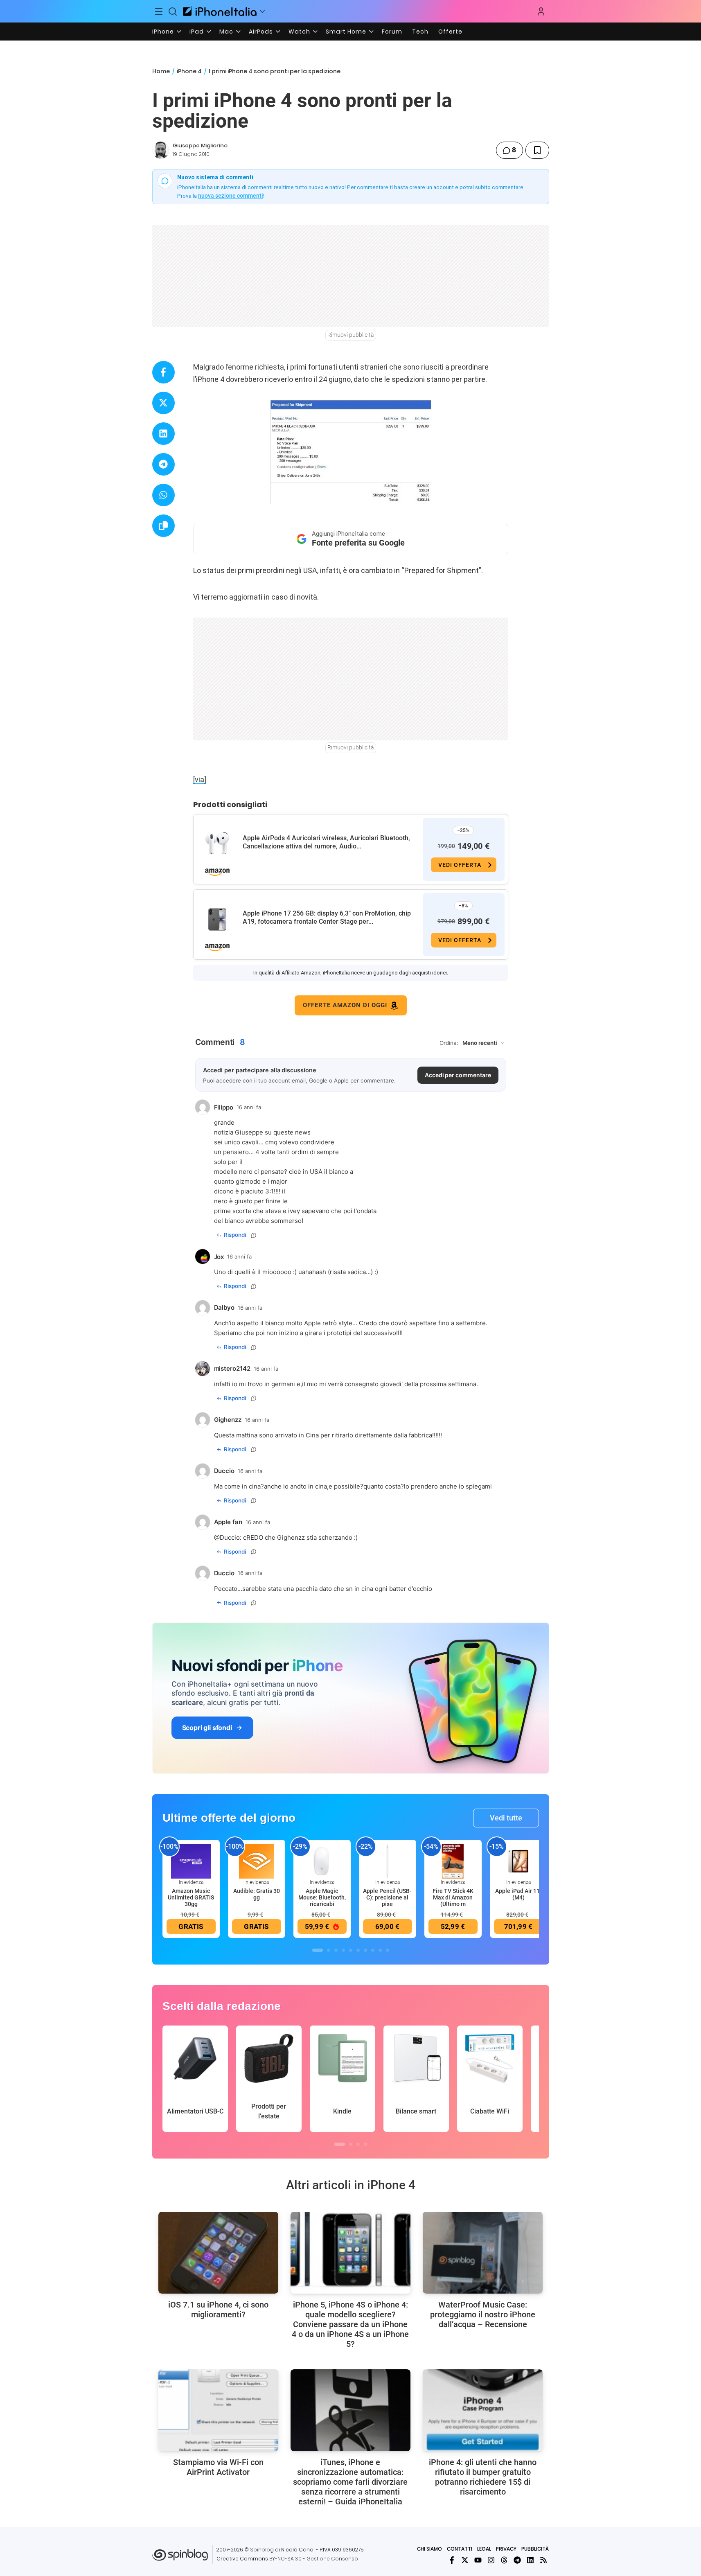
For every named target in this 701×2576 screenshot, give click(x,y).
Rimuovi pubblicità (351, 335)
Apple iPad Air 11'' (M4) (518, 1894)
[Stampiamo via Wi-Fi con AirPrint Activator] (218, 2410)
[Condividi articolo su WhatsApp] (163, 495)
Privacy (506, 2549)
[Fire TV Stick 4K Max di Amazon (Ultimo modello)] (453, 1861)
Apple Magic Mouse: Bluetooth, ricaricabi (322, 1897)
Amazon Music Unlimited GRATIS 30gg (191, 1897)
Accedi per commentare (458, 1075)
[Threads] (504, 2560)
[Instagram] (491, 2560)
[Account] (541, 11)
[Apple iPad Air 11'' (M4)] (518, 1861)
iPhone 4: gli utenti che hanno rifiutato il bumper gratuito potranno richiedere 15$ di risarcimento (483, 2477)
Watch (299, 32)
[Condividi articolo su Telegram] (163, 464)
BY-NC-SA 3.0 (285, 2559)
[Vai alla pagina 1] (318, 1950)
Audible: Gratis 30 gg (257, 1894)
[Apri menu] (262, 11)
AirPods (261, 32)
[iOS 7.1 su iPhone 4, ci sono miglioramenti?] (218, 2253)
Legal (484, 2549)
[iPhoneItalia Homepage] (220, 11)
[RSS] (543, 2560)
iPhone (163, 32)
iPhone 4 (189, 71)
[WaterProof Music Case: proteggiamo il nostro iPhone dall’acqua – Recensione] (483, 2253)
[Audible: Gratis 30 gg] (257, 1861)
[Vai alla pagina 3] (336, 1950)
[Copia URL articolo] (163, 526)
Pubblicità (535, 2549)
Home (161, 71)
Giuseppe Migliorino (200, 145)
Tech (420, 32)
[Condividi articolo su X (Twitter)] (163, 403)
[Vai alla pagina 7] (365, 1950)
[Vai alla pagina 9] (380, 1950)
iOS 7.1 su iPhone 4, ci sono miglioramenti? (218, 2310)
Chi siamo (429, 2549)
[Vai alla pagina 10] (388, 1950)
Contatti (460, 2549)
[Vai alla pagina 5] (351, 1950)
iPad (197, 32)
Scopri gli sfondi (207, 1728)
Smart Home (346, 32)
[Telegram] (517, 2560)
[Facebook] (452, 2560)
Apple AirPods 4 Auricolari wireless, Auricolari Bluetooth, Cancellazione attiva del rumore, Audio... (326, 842)
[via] (200, 779)
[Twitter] (465, 2560)
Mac (226, 32)
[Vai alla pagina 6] (358, 1950)
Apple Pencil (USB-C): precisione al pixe (387, 1897)
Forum (392, 32)
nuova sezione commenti (231, 196)
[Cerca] (173, 11)
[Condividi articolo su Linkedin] (163, 434)
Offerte (450, 32)
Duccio (230, 1537)
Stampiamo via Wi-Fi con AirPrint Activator (218, 2467)
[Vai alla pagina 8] (373, 1950)
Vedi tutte (506, 1818)
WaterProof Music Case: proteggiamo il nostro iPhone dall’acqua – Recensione (483, 2314)
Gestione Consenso (332, 2559)
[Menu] (159, 11)
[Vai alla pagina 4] (343, 1950)
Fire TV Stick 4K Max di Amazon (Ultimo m (453, 1897)
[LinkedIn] (530, 2560)
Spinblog (262, 2550)
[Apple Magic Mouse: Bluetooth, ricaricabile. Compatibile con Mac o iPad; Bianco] (322, 1861)
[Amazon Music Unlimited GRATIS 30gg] (191, 1861)
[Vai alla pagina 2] (329, 1950)
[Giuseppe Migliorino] (161, 150)
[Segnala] (254, 1235)
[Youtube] (478, 2560)
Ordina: (449, 1043)
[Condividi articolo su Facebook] (163, 372)
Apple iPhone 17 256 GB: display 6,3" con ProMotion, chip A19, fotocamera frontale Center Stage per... (327, 917)
